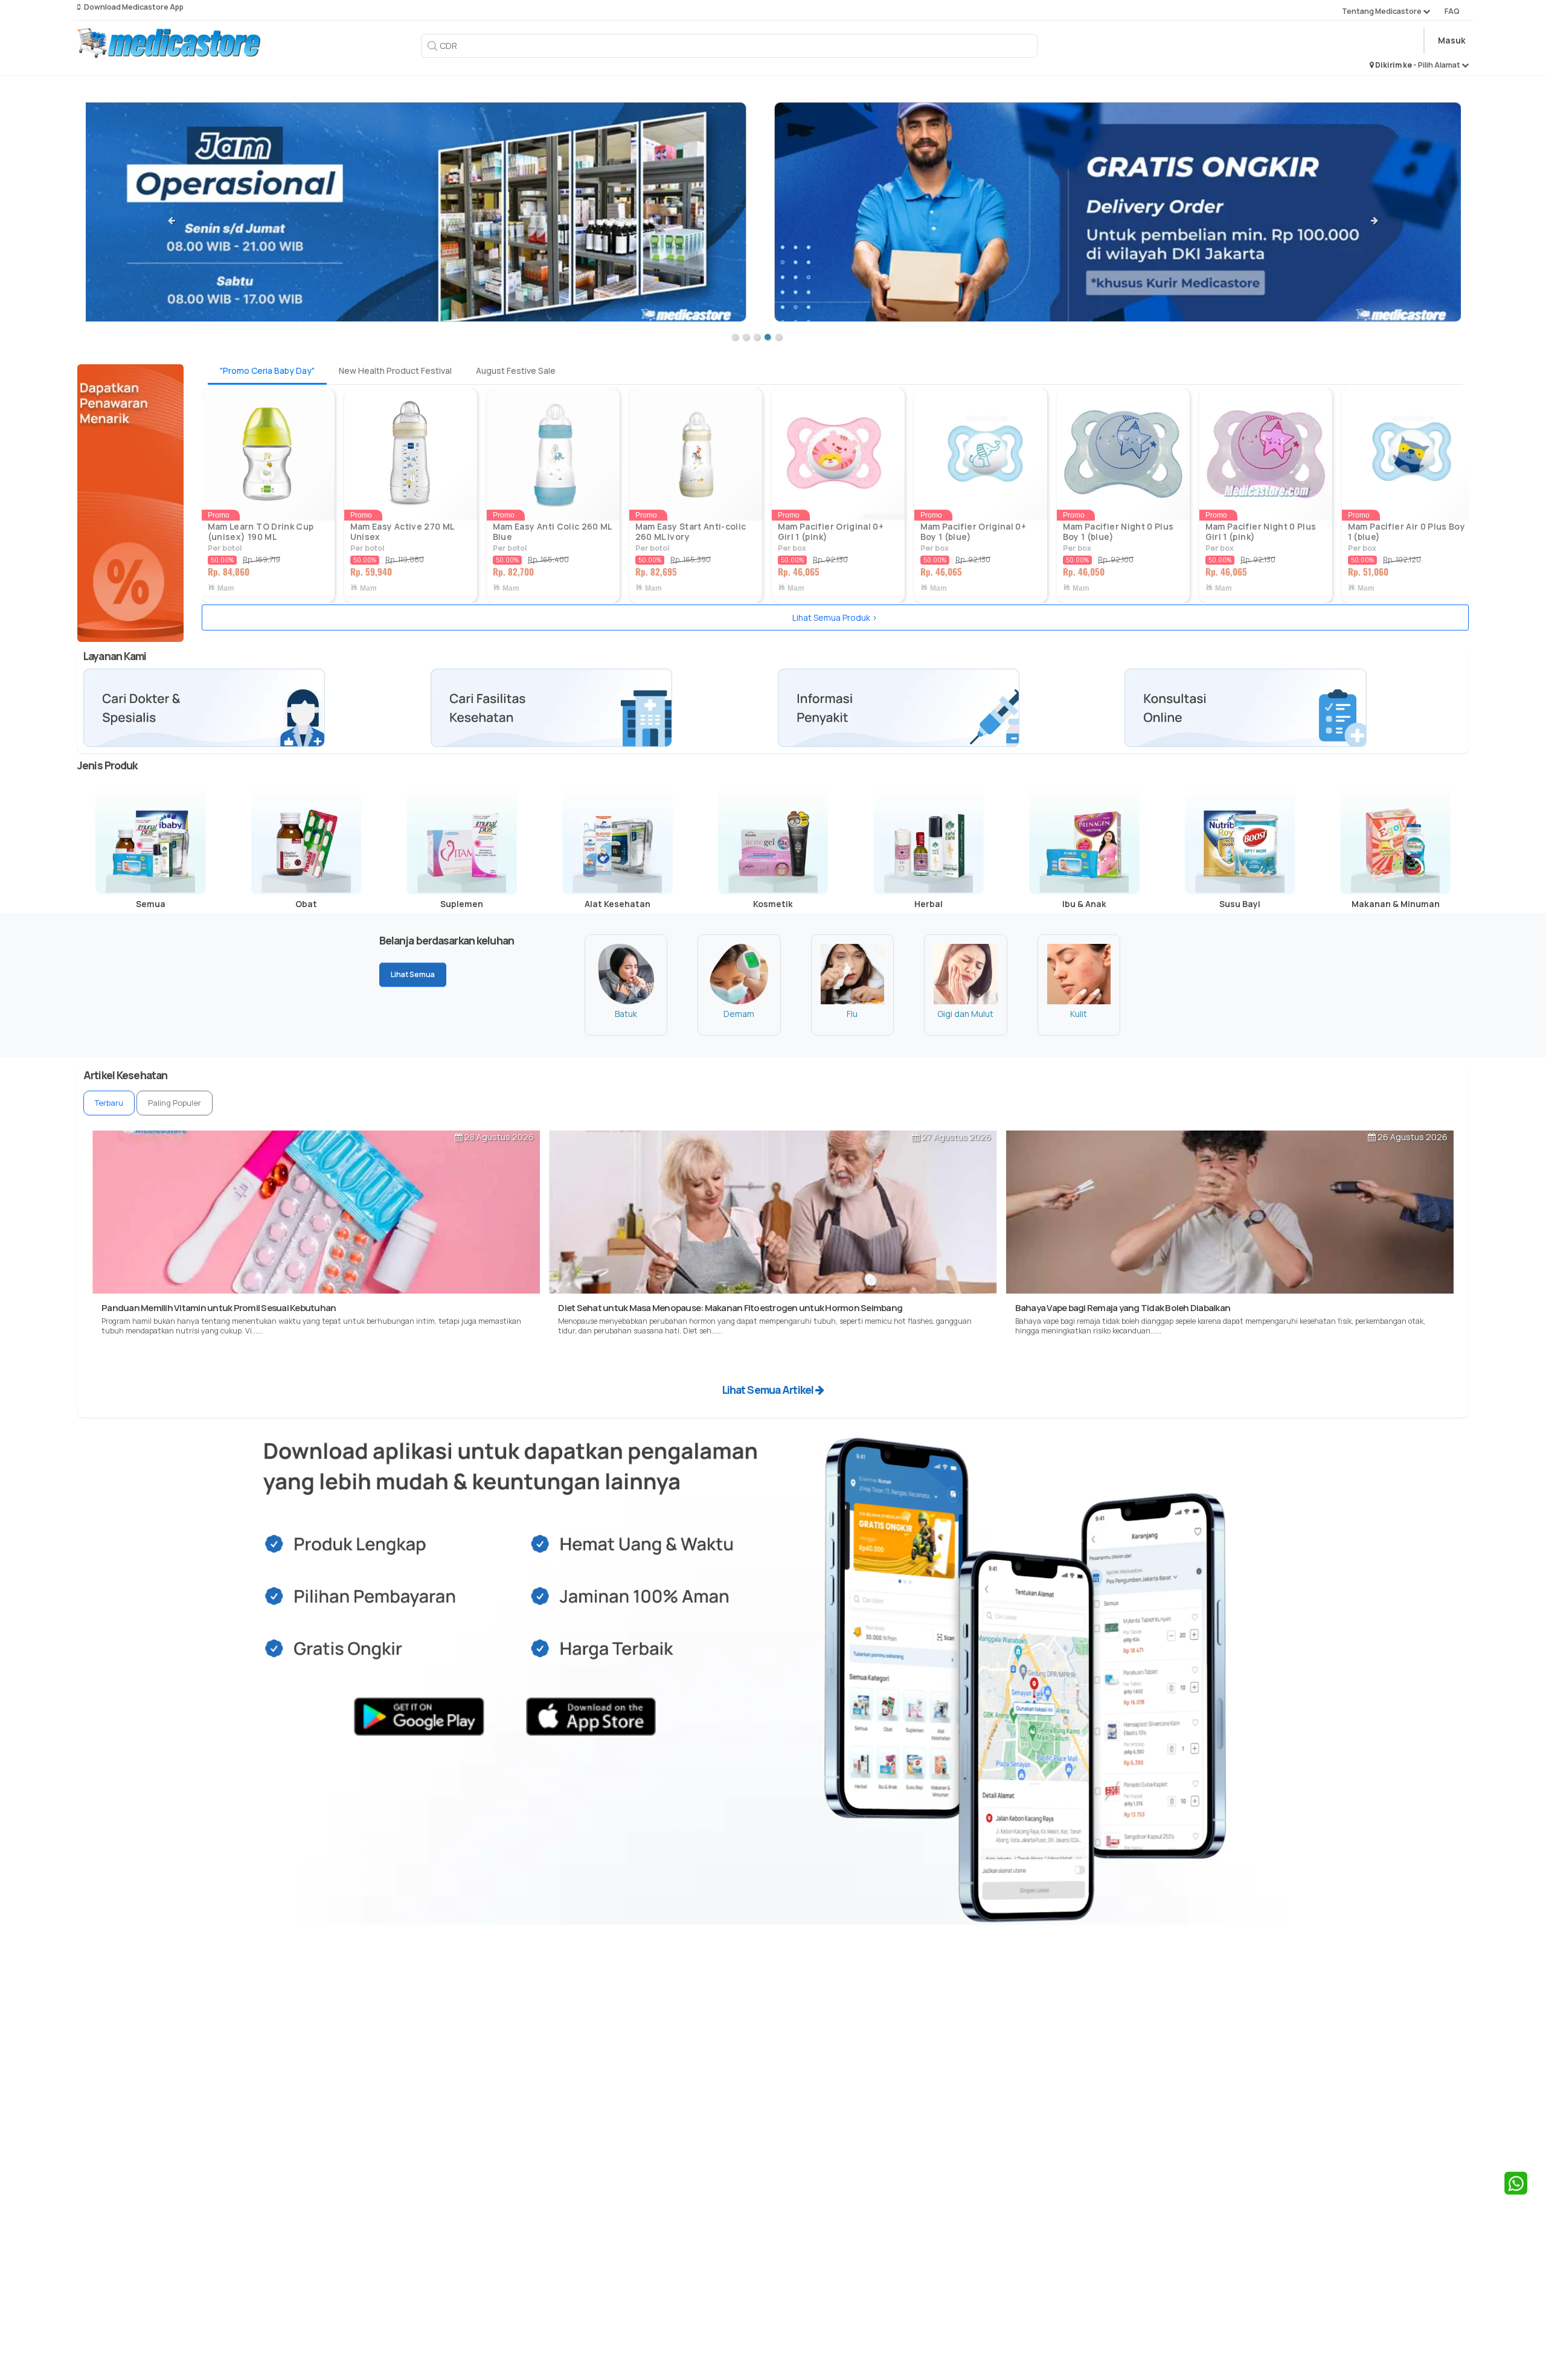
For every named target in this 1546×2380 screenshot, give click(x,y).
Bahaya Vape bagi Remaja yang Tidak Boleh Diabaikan (1123, 1308)
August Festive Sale (516, 370)
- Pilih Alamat (1437, 65)
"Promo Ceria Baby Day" (267, 370)
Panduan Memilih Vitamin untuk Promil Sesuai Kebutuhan (219, 1308)
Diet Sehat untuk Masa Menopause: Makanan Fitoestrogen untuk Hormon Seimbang (730, 1308)
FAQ (1452, 11)
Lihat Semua (413, 974)
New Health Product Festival (395, 370)
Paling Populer (175, 1103)
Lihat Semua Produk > (835, 617)
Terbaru (109, 1103)
